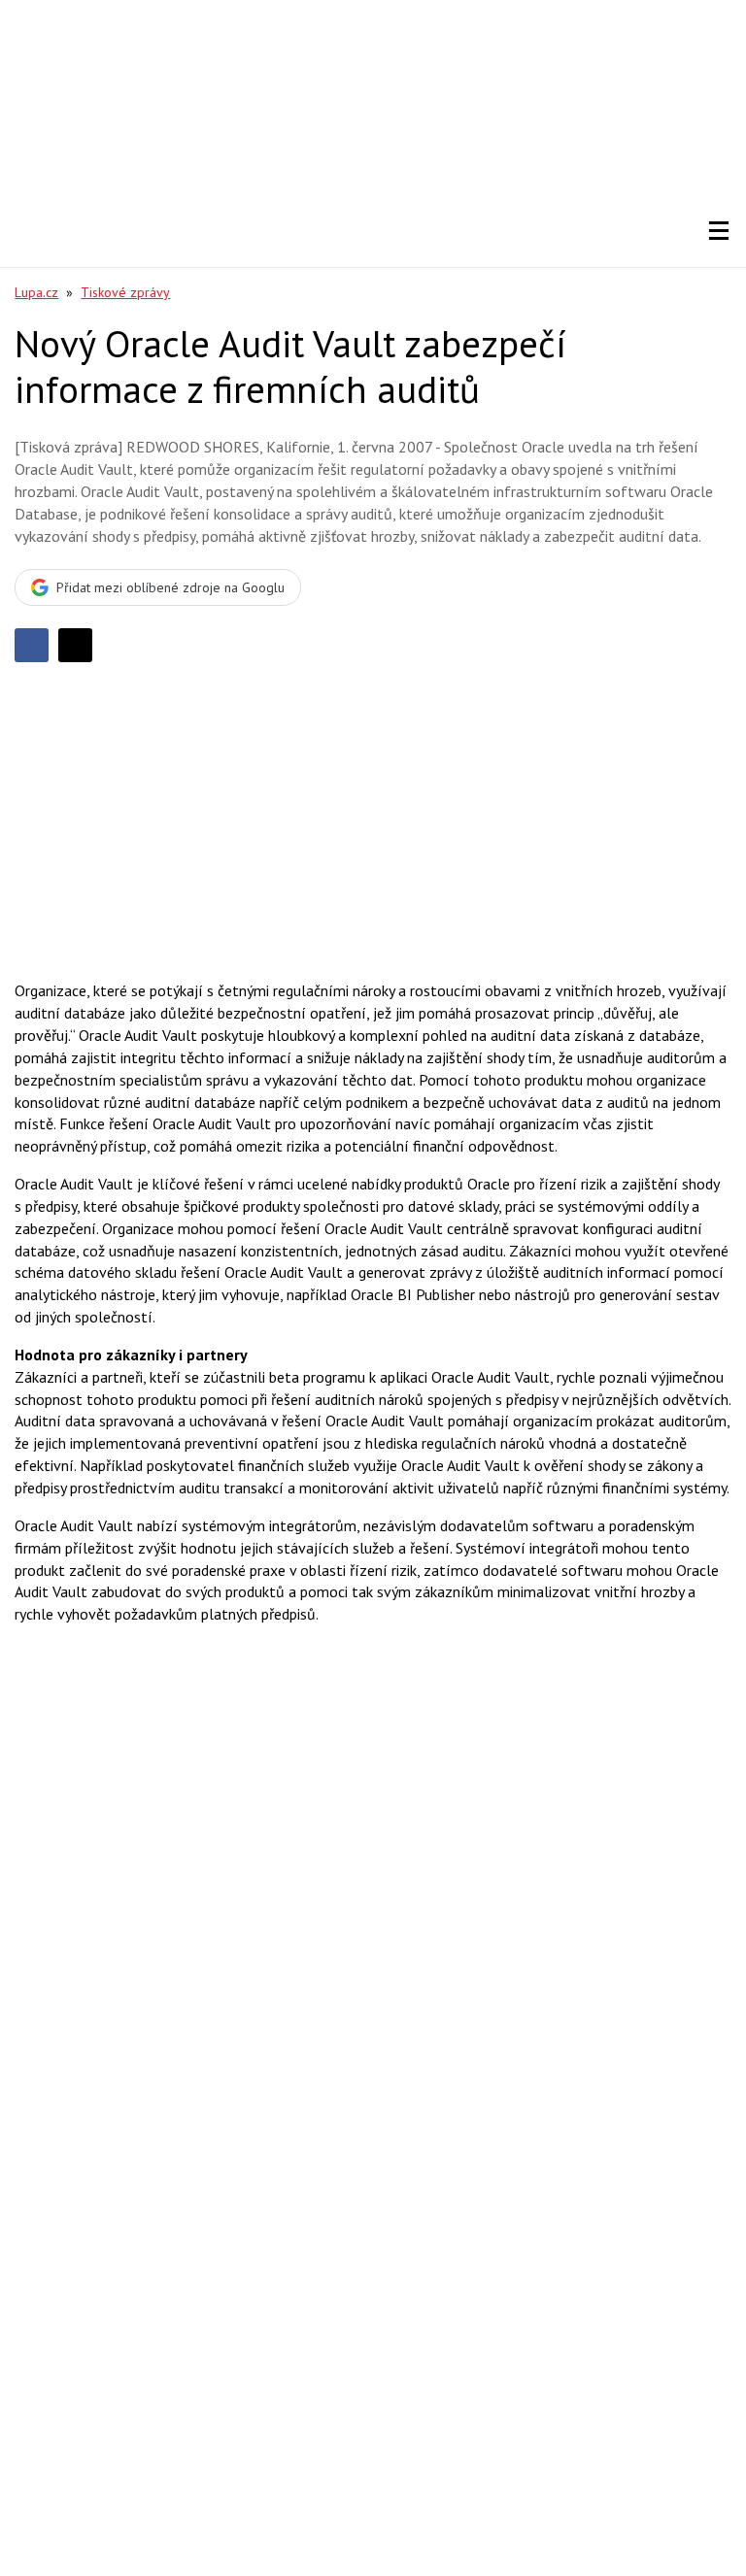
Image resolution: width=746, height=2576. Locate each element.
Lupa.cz (36, 292)
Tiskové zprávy (125, 292)
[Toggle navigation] (719, 231)
